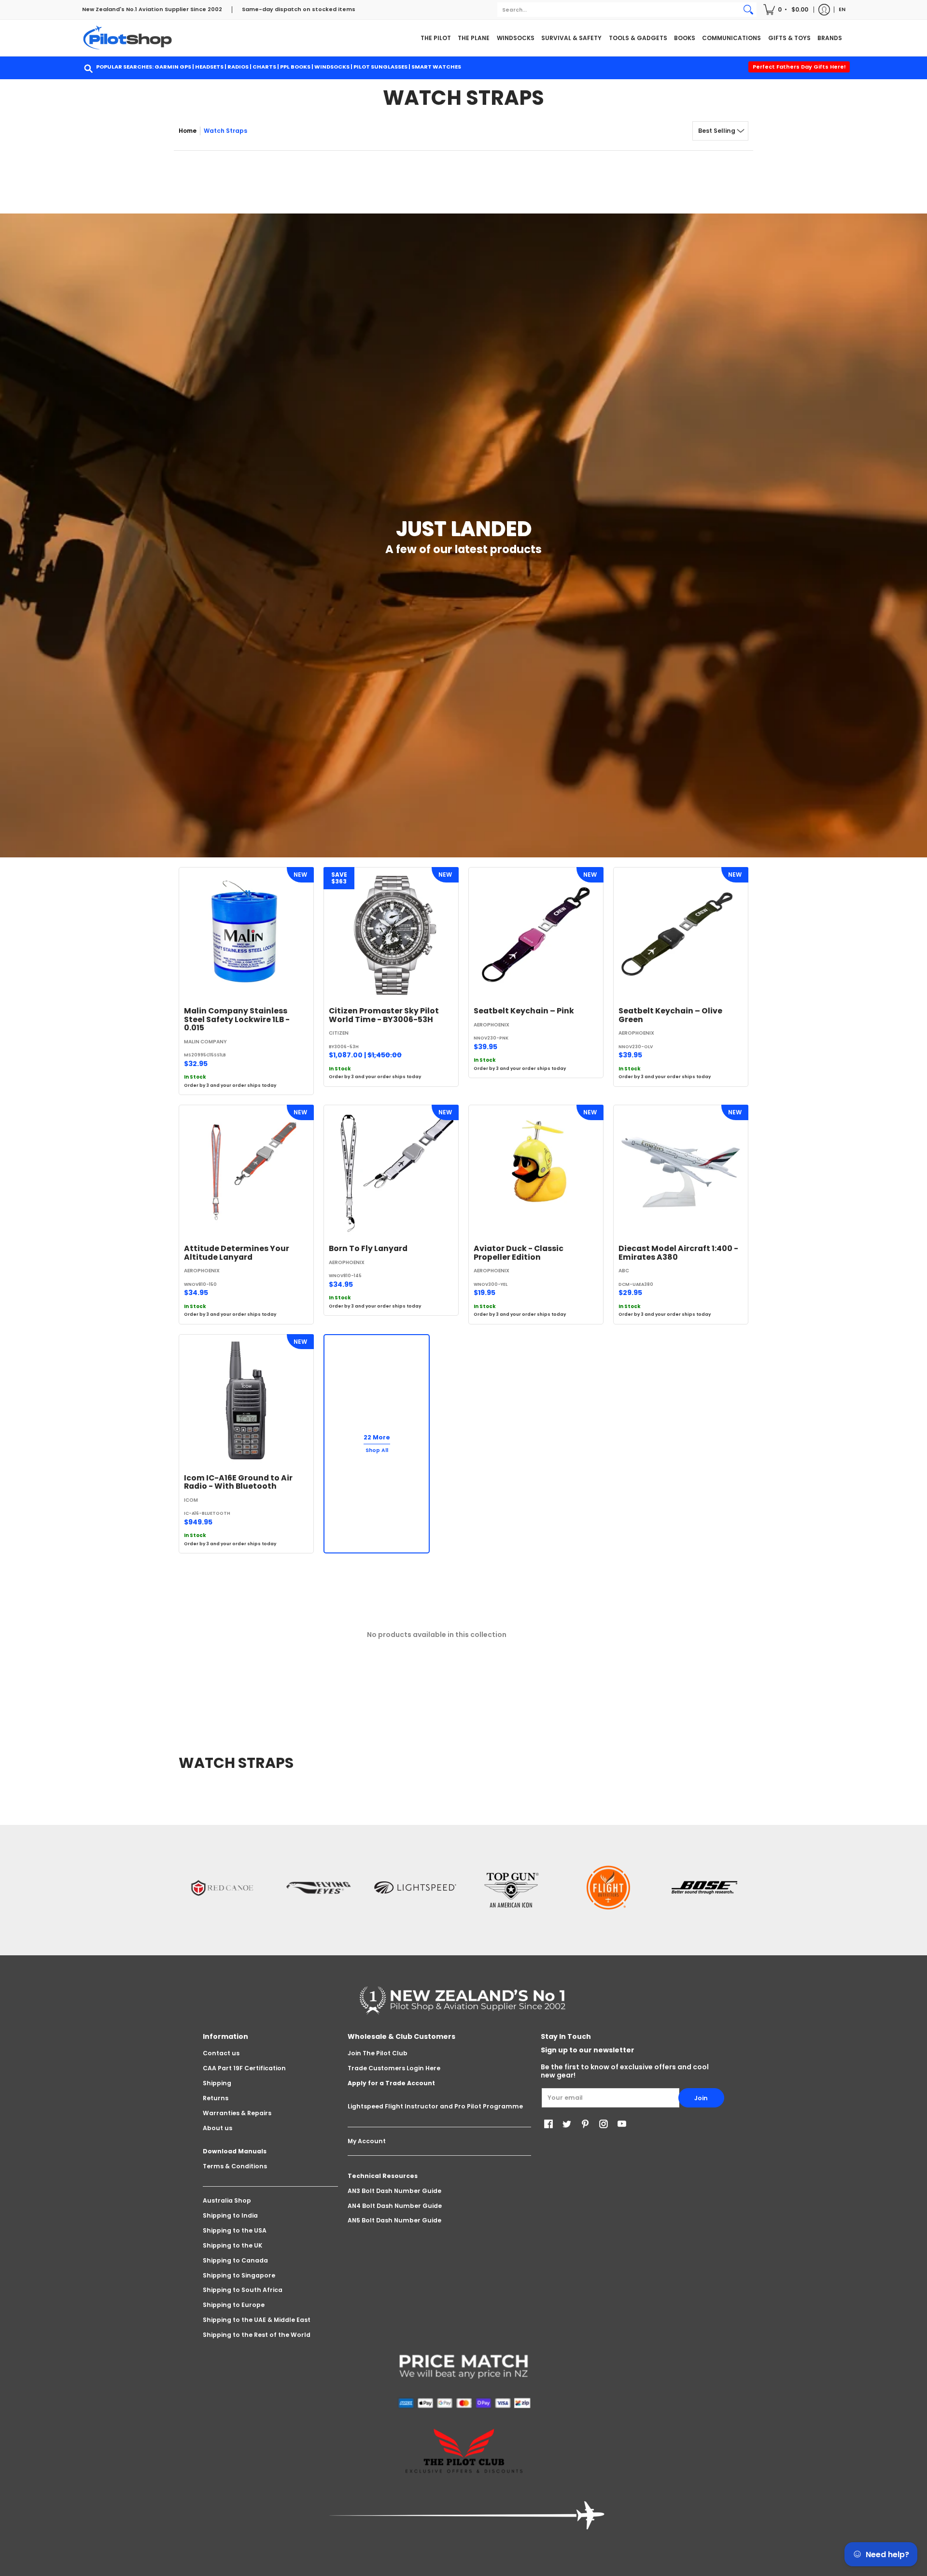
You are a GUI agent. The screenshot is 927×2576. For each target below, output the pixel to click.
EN (842, 9)
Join (701, 2098)
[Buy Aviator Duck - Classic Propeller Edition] (536, 1172)
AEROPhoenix (492, 1025)
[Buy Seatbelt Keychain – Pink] (536, 935)
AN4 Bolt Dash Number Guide (395, 2206)
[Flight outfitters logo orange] (608, 1887)
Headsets (209, 67)
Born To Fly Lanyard (368, 1248)
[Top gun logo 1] (512, 1888)
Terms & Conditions (235, 2166)
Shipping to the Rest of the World (257, 2335)
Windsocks (332, 67)
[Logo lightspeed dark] (415, 1888)
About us (218, 2128)
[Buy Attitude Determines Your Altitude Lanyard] (246, 1172)
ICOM (191, 1500)
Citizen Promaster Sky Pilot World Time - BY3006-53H (384, 1015)
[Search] (748, 10)
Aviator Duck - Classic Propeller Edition (519, 1253)
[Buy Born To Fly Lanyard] (391, 1172)
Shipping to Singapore (239, 2275)
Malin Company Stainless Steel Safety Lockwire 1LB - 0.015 (237, 1019)
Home (188, 131)
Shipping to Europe (234, 2305)
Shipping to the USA (235, 2230)
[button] (787, 10)
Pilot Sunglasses (380, 67)
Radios (238, 67)
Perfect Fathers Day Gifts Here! (799, 67)
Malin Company (205, 1042)
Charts (264, 67)
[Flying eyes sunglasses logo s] (319, 1888)
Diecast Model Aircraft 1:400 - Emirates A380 (678, 1253)
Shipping (217, 2083)
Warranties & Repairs (237, 2113)
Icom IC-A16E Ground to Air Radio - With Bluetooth (238, 1482)
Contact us (221, 2053)
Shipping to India (230, 2215)
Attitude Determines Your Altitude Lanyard (237, 1253)
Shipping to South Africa (243, 2290)
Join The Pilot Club (378, 2053)
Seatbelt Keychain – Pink (524, 1011)
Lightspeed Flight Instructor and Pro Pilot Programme (435, 2106)
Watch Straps (225, 131)
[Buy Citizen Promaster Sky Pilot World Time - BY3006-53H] (391, 935)
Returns (216, 2098)
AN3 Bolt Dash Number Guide (394, 2191)
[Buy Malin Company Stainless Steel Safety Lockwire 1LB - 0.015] (246, 935)
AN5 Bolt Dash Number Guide (394, 2220)
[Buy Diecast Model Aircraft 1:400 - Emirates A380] (681, 1172)
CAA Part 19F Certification (244, 2068)
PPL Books (295, 67)
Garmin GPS (173, 67)
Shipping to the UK (232, 2245)
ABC (624, 1271)
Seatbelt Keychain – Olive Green (670, 1015)
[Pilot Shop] (128, 38)
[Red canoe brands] (222, 1888)
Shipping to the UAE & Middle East (257, 2320)
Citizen (339, 1033)
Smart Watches (436, 67)
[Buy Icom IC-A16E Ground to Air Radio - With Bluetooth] (246, 1402)
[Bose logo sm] (705, 1888)
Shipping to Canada (235, 2260)
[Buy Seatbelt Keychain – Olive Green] (681, 935)
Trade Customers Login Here (394, 2068)
